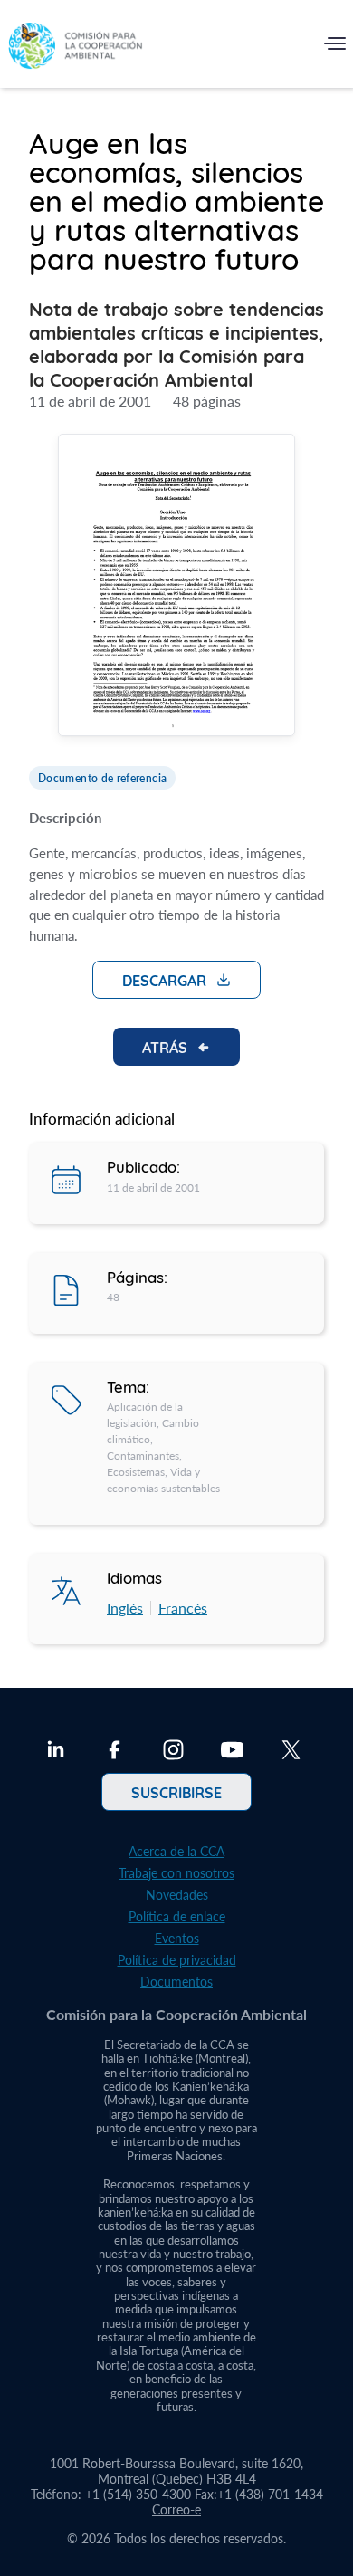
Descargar (164, 980)
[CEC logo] (75, 48)
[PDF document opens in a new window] (176, 588)
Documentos (176, 1982)
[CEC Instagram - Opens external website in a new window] (173, 1752)
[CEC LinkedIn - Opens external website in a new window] (56, 1752)
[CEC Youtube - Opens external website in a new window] (232, 1752)
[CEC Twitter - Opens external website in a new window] (291, 1752)
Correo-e (176, 2509)
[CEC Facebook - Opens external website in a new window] (114, 1752)
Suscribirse (176, 1792)
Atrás (165, 1047)
